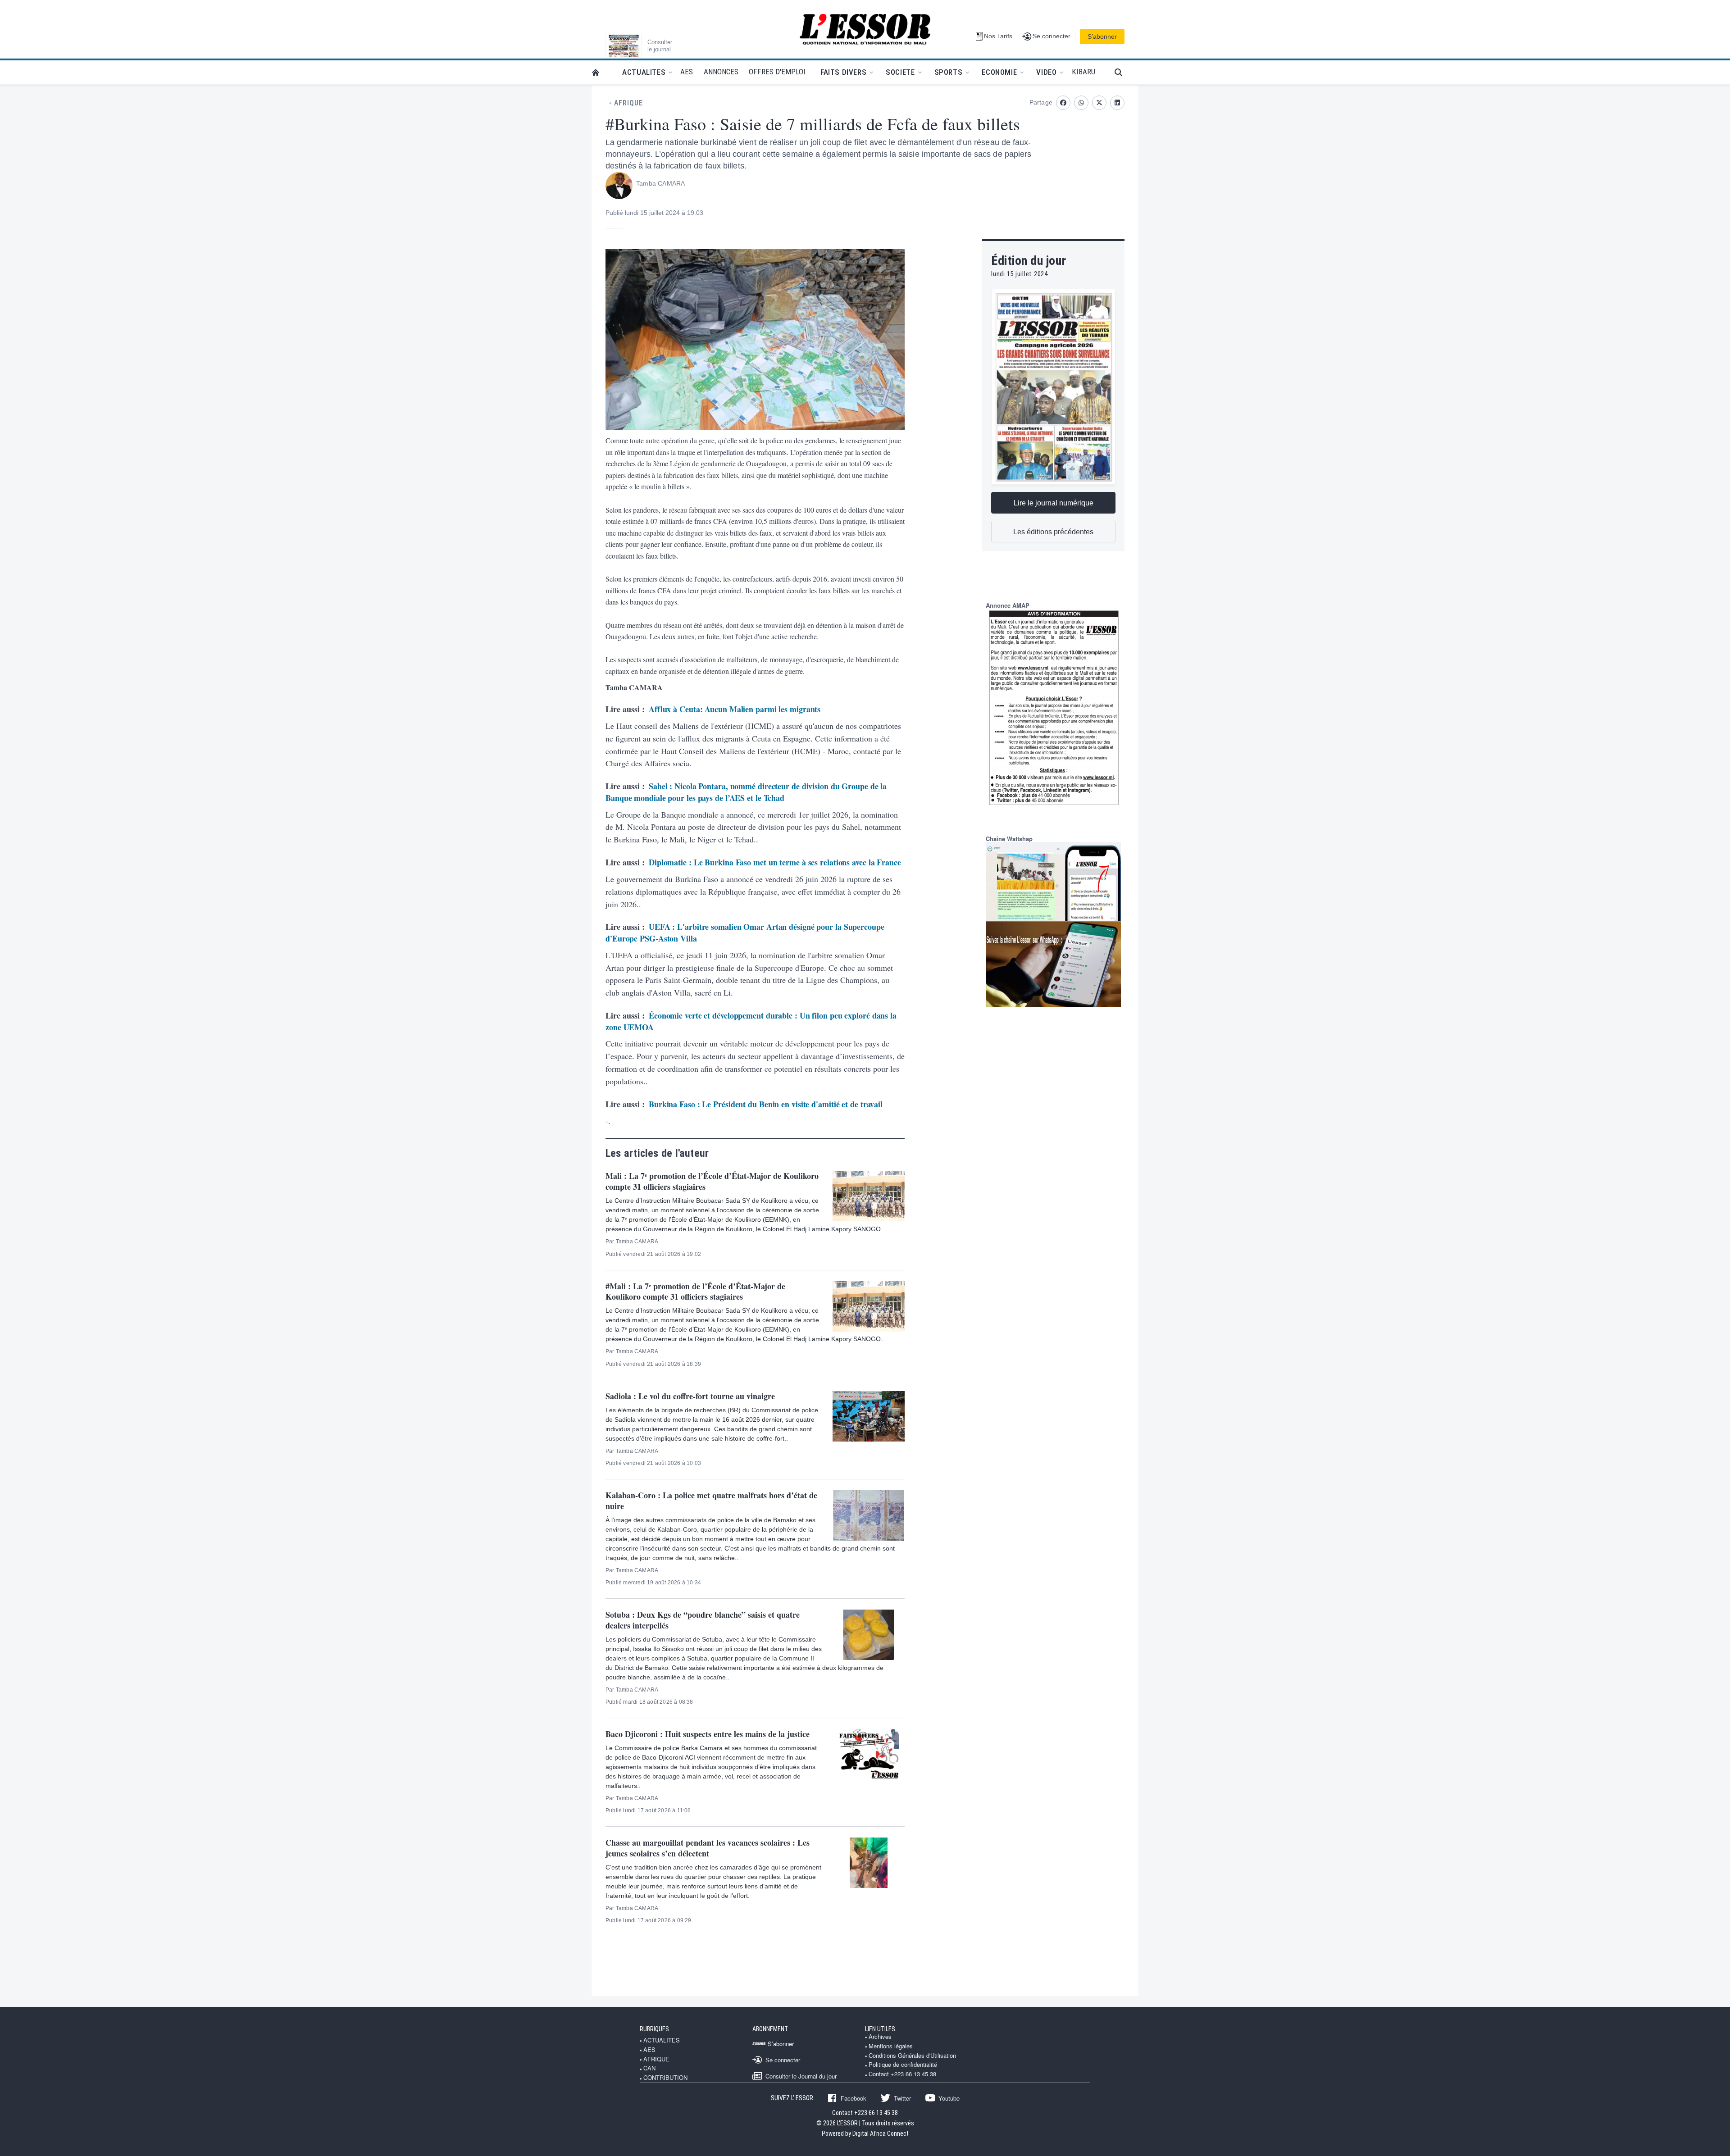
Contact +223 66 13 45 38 (902, 2074)
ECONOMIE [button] (999, 72)
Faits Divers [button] (843, 72)
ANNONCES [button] (721, 72)
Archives (880, 2037)
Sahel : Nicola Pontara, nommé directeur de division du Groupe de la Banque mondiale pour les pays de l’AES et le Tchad (746, 792)
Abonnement (770, 2029)
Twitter (902, 2098)
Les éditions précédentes (1053, 532)
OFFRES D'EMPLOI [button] (777, 72)
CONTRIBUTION (665, 2078)
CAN (649, 2068)
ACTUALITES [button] (644, 72)
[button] (1122, 72)
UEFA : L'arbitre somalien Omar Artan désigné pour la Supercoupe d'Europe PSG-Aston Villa (745, 932)
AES (649, 2050)
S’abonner (1102, 36)
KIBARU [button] (1084, 72)
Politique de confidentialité (903, 2065)
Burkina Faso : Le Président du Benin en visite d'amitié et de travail (766, 1104)
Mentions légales (891, 2046)
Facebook (854, 2098)
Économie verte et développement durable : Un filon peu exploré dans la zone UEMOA (751, 1021)
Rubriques (654, 2029)
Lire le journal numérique (1054, 503)
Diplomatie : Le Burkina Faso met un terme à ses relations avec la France (775, 862)
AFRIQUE (628, 103)
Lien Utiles (880, 2029)
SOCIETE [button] (900, 72)
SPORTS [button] (949, 72)
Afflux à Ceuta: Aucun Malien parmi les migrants (735, 709)
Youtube (949, 2098)
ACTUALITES (662, 2040)
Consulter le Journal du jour (801, 2076)
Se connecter (783, 2060)
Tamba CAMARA (660, 183)
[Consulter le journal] (624, 46)
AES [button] (687, 72)
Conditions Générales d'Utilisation (912, 2056)
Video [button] (1046, 72)
